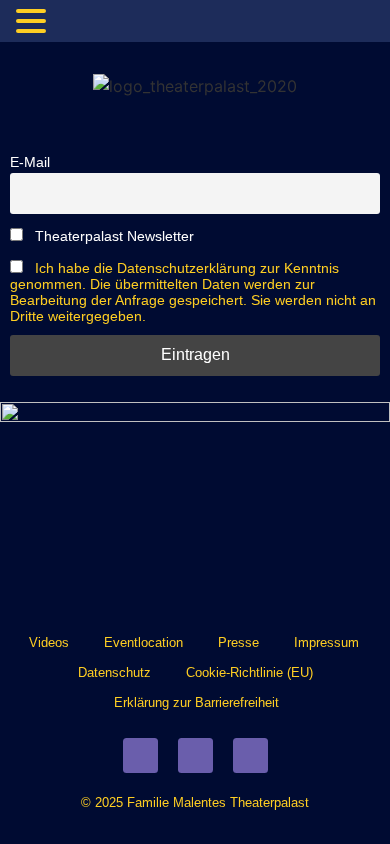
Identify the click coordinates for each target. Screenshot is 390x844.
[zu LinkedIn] (250, 755)
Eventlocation (143, 642)
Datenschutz (114, 672)
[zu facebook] (140, 755)
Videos (49, 642)
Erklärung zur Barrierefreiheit (196, 702)
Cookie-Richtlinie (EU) (249, 672)
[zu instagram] (195, 755)
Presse (238, 642)
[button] (34, 22)
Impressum (326, 642)
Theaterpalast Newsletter (112, 236)
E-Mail (30, 162)
